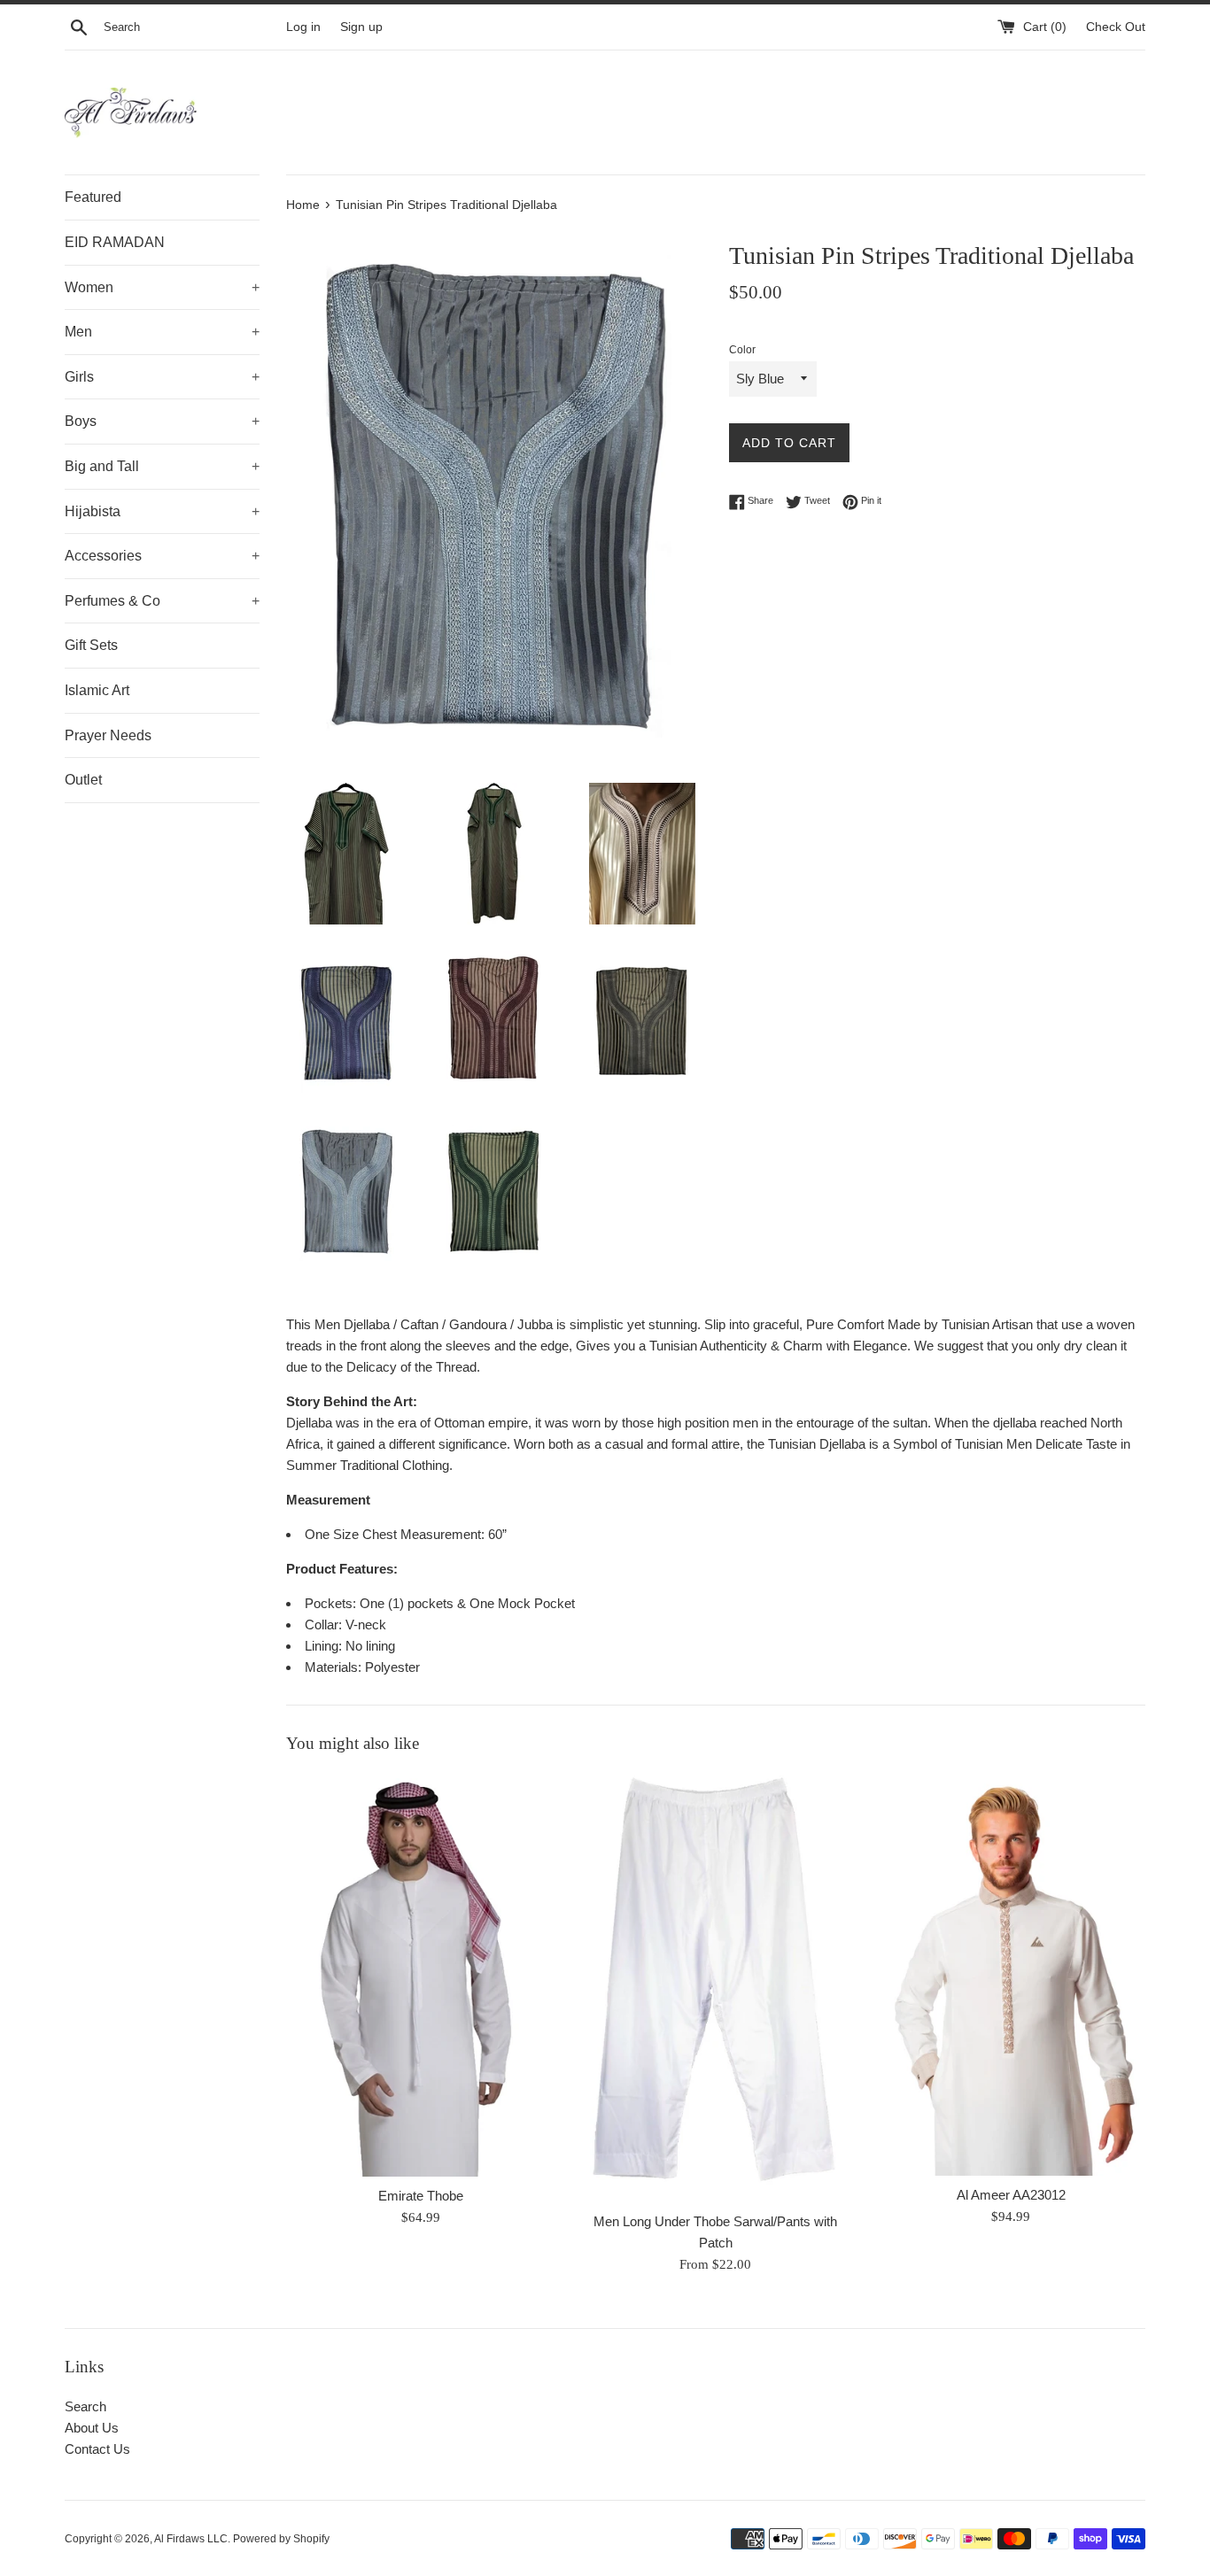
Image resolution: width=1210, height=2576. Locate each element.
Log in (303, 27)
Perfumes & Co (162, 601)
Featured (93, 197)
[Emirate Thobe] (420, 1975)
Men (162, 332)
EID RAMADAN (115, 242)
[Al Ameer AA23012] (1011, 1974)
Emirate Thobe (421, 2196)
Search (85, 2406)
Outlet (83, 780)
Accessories (162, 556)
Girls (162, 377)
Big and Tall (162, 466)
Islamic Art (97, 690)
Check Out (1116, 27)
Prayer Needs (108, 735)
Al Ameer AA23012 (1011, 2195)
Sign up (361, 27)
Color (742, 350)
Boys (162, 421)
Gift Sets (91, 645)
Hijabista (162, 511)
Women (162, 287)
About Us (92, 2428)
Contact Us (97, 2449)
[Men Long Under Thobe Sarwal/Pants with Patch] (715, 1988)
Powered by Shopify (281, 2539)
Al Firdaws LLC (191, 2539)
